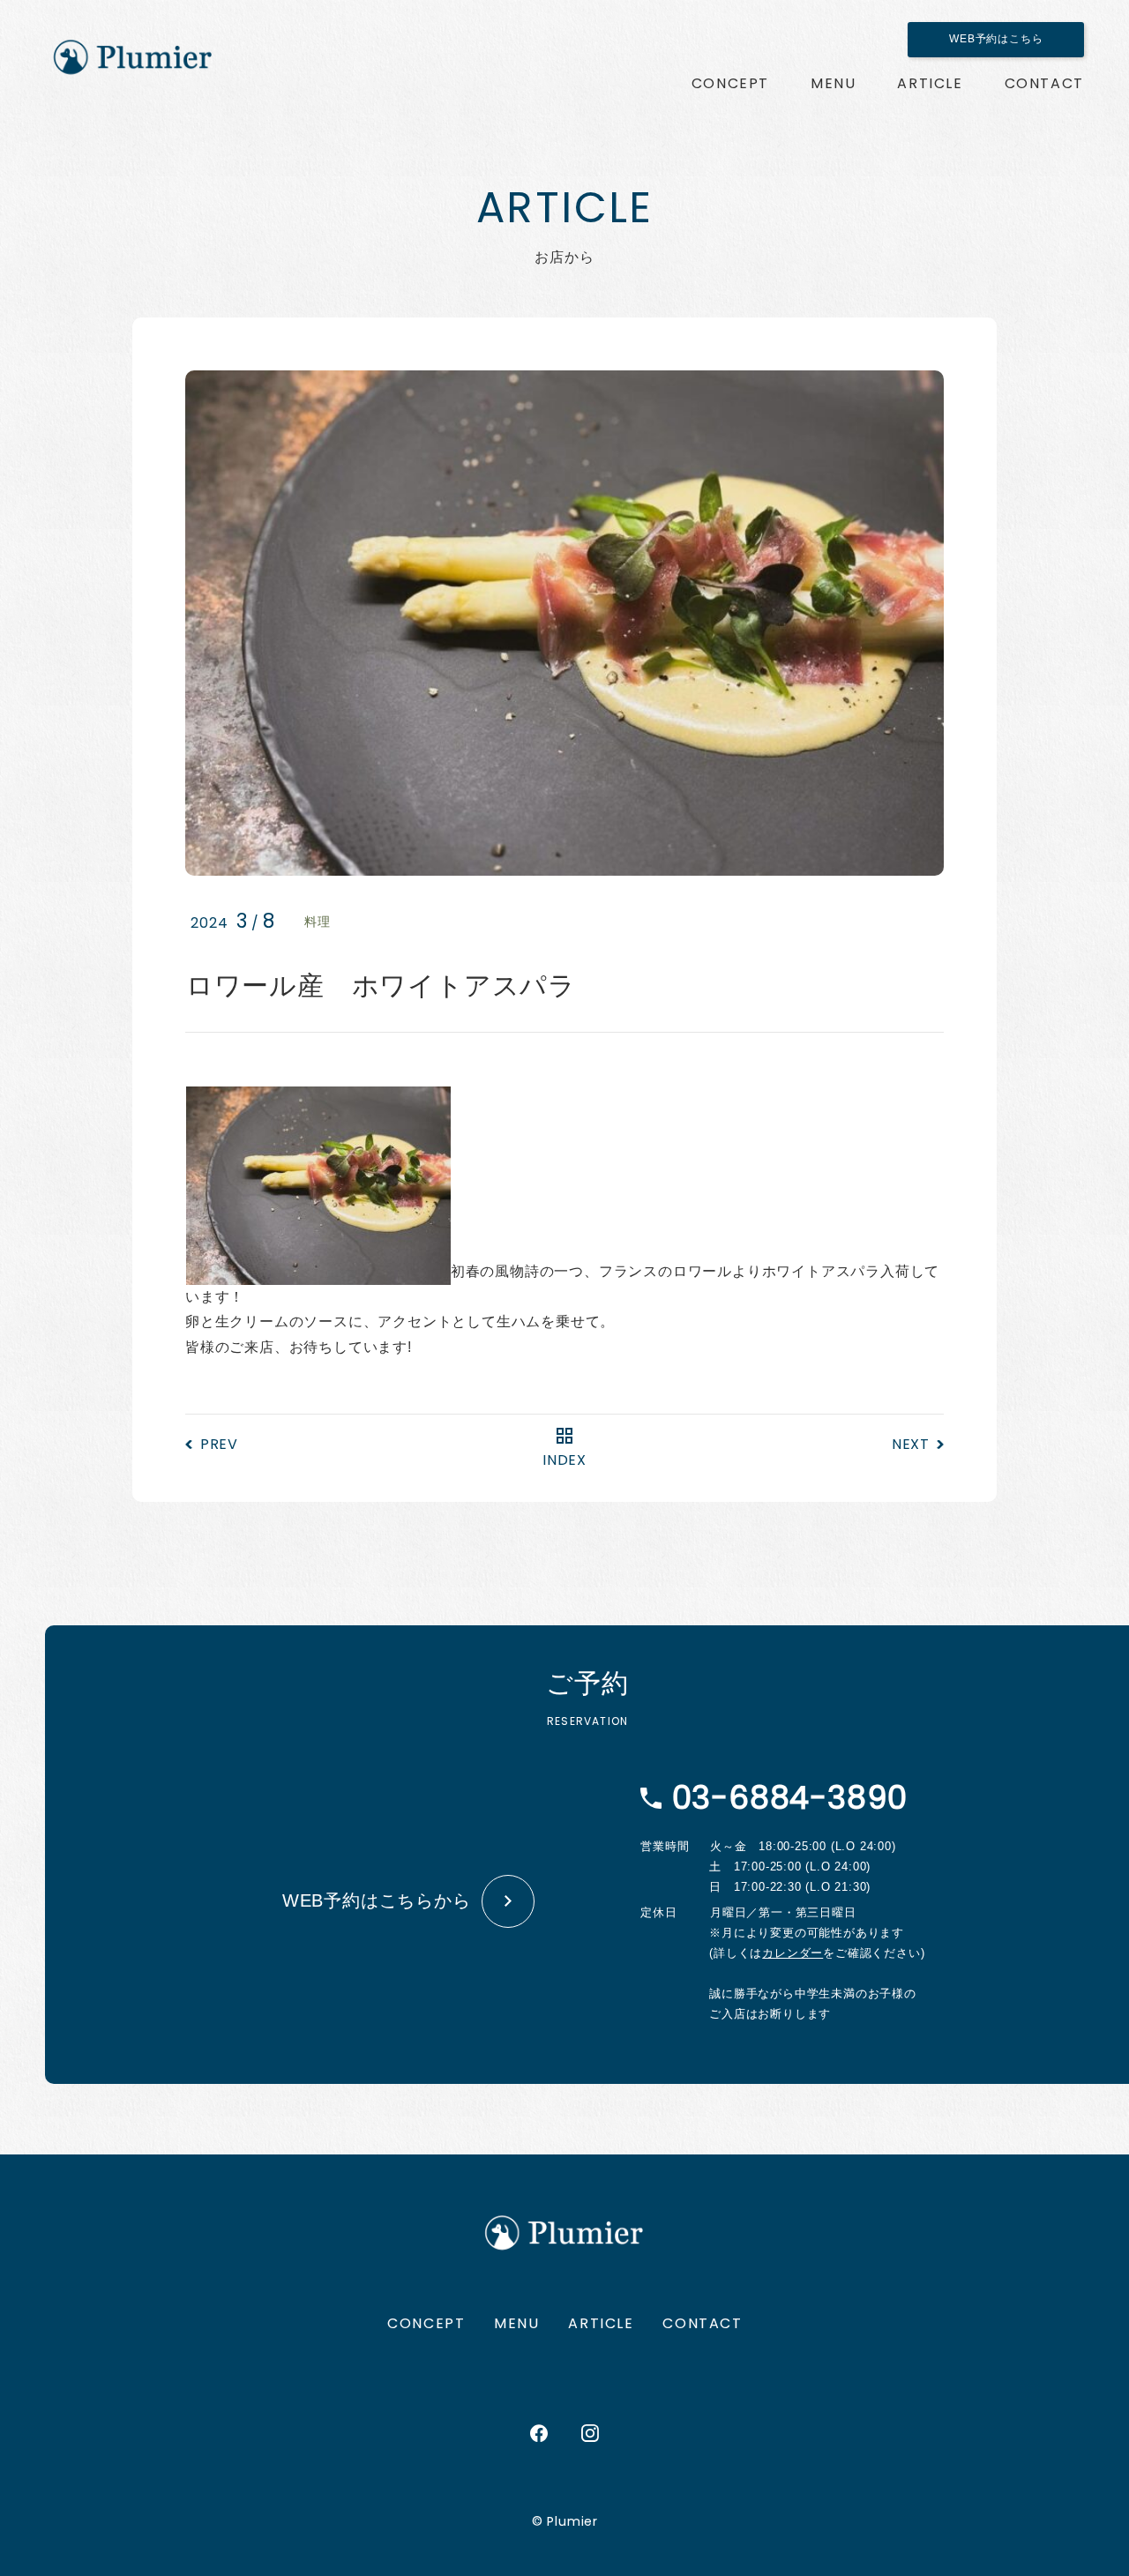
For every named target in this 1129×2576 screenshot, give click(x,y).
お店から (930, 84)
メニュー (833, 84)
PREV (219, 1444)
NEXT (911, 1444)
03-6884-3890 (790, 1798)
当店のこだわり (730, 84)
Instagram (590, 2433)
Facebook (539, 2433)
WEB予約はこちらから (377, 1900)
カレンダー (793, 1953)
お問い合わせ (1044, 84)
